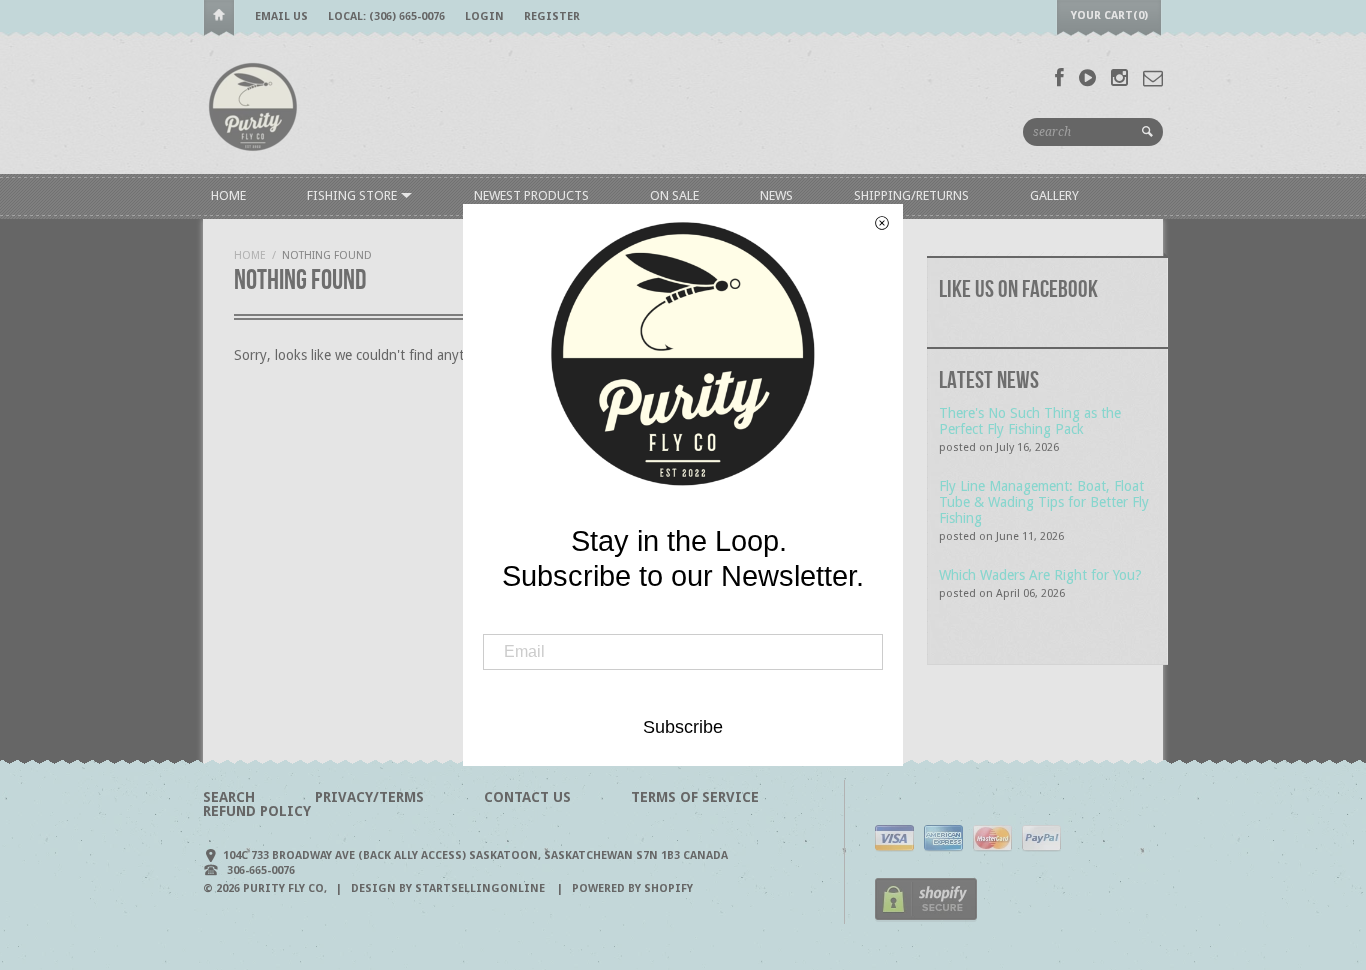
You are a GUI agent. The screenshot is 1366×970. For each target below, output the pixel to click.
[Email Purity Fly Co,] (1153, 78)
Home (219, 18)
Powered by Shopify (632, 888)
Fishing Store (353, 195)
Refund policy (257, 811)
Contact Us (527, 797)
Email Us (281, 16)
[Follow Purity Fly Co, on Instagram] (1119, 78)
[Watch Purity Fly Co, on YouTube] (1087, 78)
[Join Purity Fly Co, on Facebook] (1059, 78)
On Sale (674, 195)
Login (484, 16)
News (776, 195)
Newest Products (531, 195)
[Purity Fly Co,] (253, 105)
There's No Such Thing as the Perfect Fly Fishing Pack (1030, 421)
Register (552, 16)
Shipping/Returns (911, 195)
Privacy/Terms (369, 797)
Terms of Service (695, 797)
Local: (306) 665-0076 (386, 16)
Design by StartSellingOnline (449, 888)
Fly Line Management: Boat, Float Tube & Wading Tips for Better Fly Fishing (1044, 502)
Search (229, 797)
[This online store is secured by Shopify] (926, 917)
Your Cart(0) (1109, 15)
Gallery (1054, 195)
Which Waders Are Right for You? (1040, 575)
